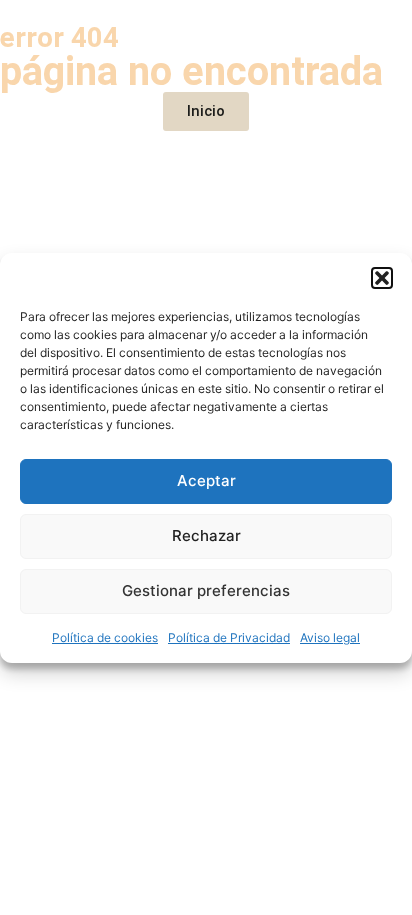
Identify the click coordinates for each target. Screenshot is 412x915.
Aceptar (206, 480)
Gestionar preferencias (206, 590)
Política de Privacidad (229, 637)
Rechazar (206, 535)
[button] (382, 278)
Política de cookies (105, 637)
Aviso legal (330, 637)
